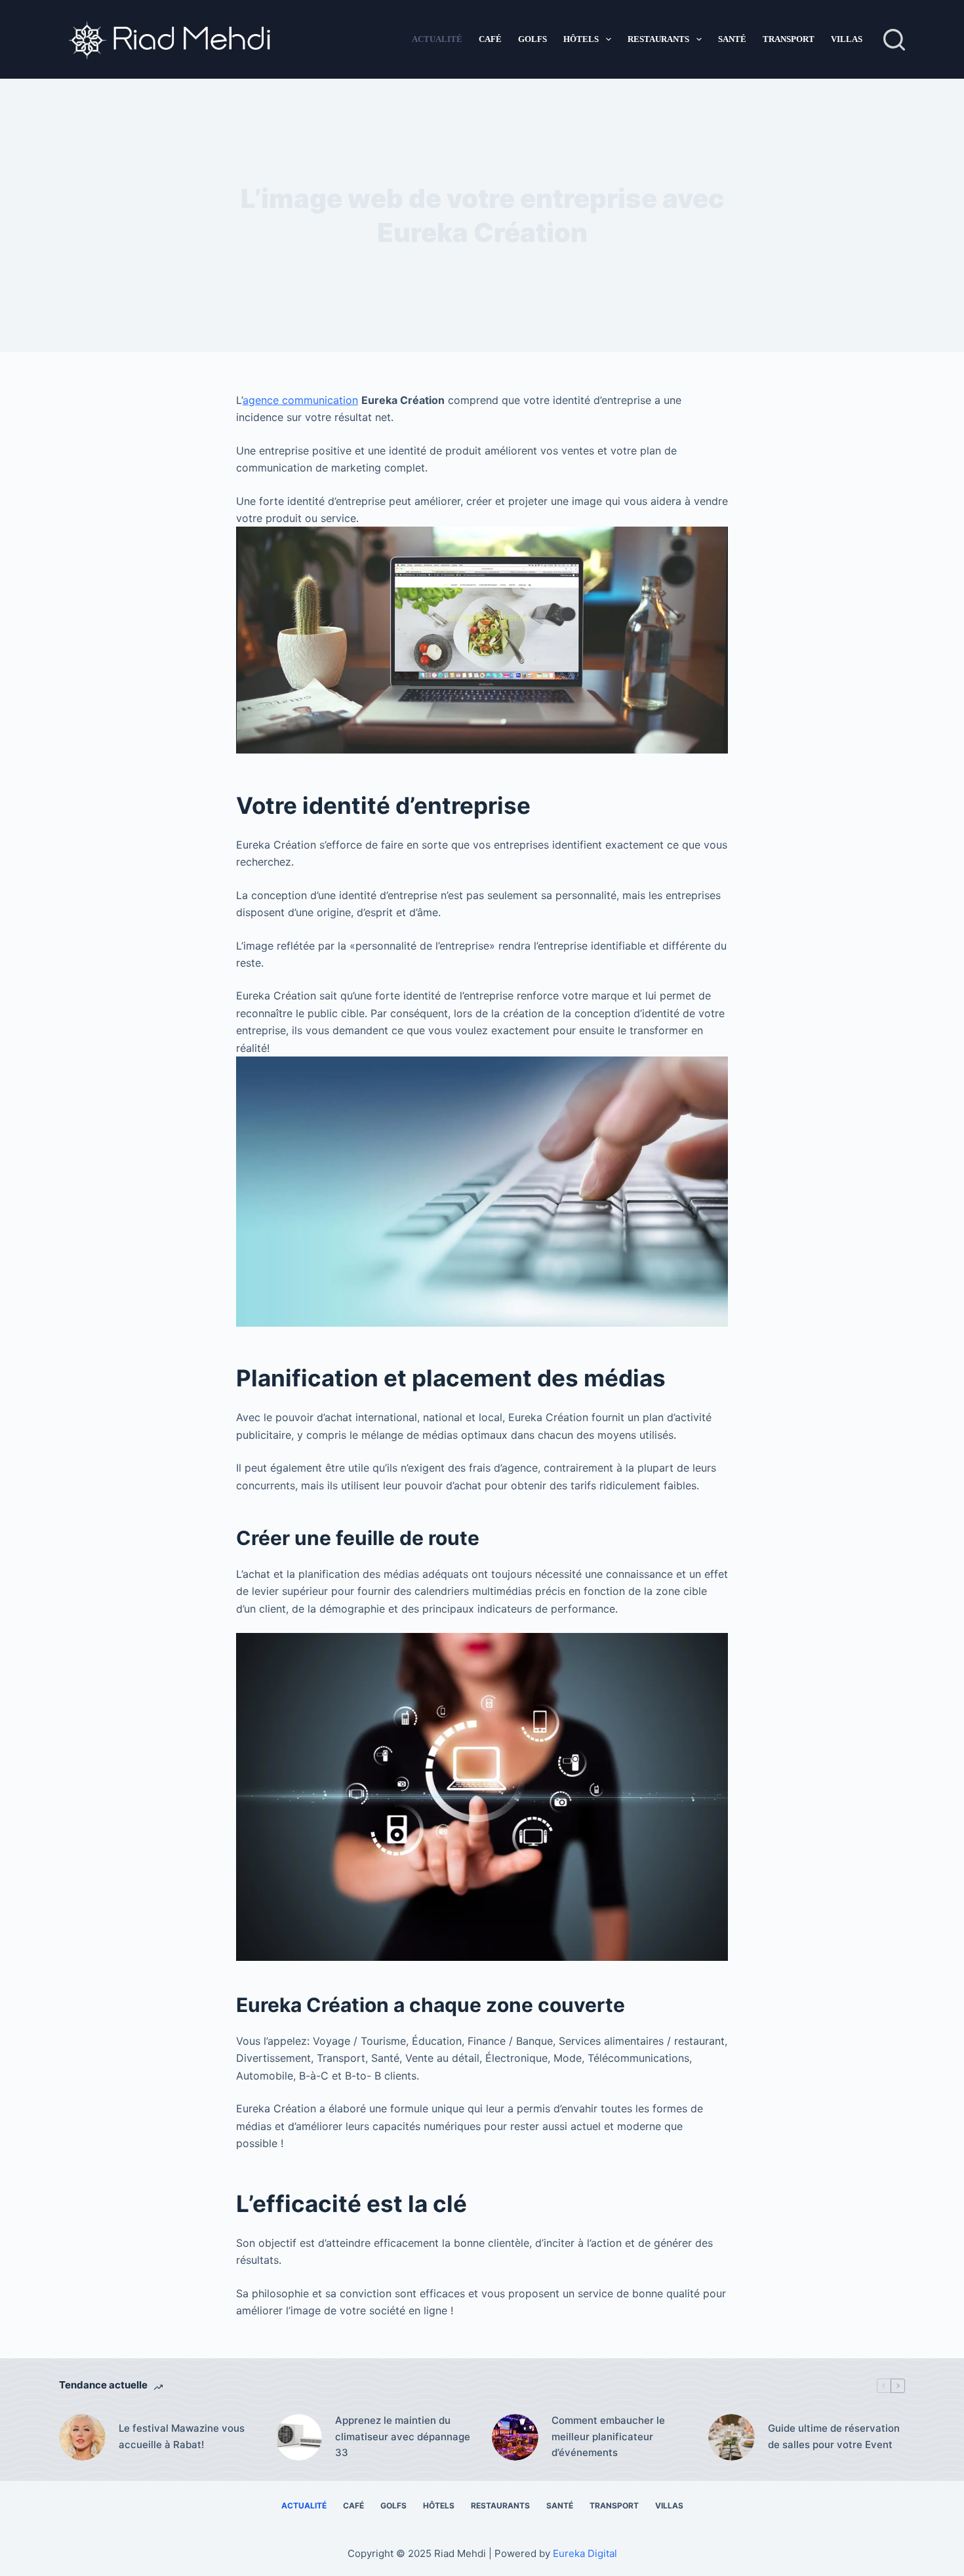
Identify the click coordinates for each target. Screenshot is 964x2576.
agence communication (300, 400)
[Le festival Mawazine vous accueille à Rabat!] (82, 2437)
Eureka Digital (585, 2553)
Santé (732, 39)
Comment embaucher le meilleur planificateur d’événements (608, 2437)
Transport (789, 39)
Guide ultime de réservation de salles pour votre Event (834, 2436)
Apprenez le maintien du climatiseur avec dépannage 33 (403, 2437)
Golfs (532, 39)
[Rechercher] (894, 40)
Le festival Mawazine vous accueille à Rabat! (182, 2436)
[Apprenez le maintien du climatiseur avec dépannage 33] (299, 2437)
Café (490, 39)
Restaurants (658, 39)
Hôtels (581, 39)
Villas (847, 39)
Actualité (437, 39)
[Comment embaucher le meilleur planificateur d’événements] (515, 2437)
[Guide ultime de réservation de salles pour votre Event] (732, 2437)
